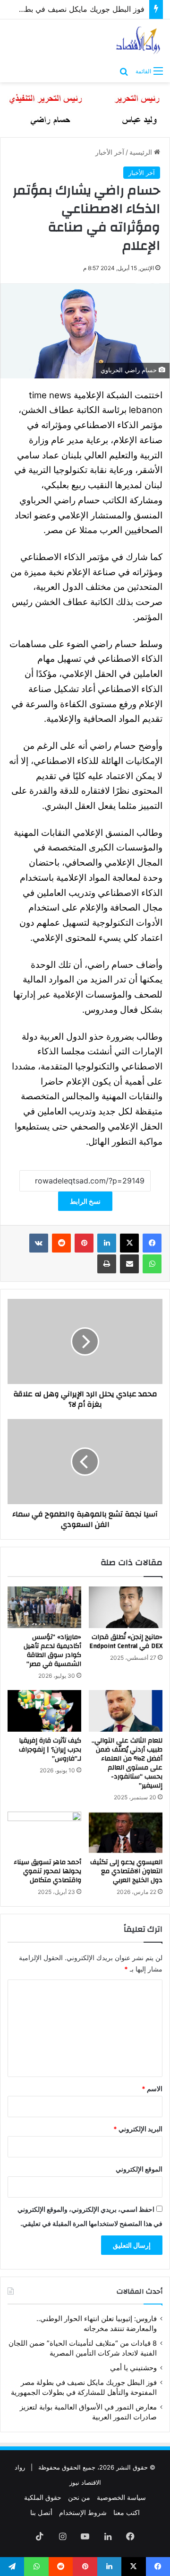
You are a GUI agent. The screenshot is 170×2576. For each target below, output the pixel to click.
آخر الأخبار (110, 152)
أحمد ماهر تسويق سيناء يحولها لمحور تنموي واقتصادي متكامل (47, 1871)
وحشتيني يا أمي (133, 2368)
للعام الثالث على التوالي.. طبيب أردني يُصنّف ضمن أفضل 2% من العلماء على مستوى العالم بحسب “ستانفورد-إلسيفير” (127, 1763)
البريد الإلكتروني (138, 2129)
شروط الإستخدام (83, 2512)
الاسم (152, 2089)
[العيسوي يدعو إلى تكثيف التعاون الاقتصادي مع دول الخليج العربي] (126, 1832)
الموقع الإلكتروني (139, 2169)
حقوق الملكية (43, 2497)
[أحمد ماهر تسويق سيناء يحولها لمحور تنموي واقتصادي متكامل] (44, 1832)
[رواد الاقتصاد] (139, 40)
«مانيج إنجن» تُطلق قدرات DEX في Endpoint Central (126, 1642)
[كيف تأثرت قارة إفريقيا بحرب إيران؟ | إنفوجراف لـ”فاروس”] (44, 1711)
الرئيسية (142, 152)
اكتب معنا (127, 2512)
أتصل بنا (41, 2512)
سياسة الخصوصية (121, 2497)
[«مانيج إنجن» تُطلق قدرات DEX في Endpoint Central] (126, 1607)
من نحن (79, 2497)
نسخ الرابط (85, 1201)
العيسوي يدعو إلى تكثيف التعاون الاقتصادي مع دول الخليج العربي (126, 1871)
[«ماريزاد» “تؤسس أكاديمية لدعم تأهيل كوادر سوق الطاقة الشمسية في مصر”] (44, 1607)
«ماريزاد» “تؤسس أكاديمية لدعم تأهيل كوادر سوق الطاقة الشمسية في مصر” (52, 1651)
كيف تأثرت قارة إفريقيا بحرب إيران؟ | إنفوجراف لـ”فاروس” (50, 1750)
